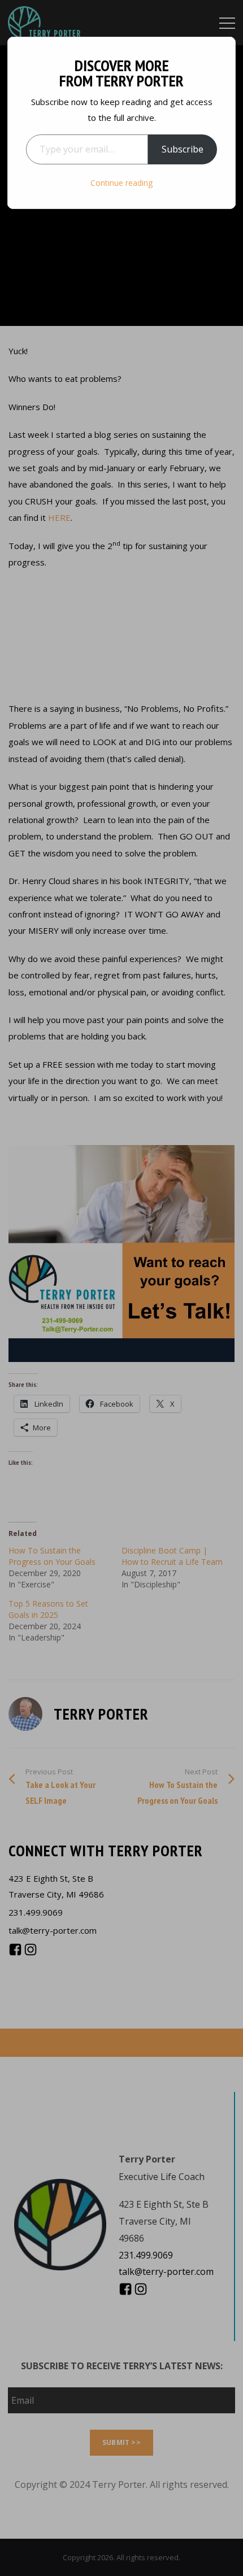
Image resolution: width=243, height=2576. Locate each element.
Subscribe (183, 149)
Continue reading (121, 183)
